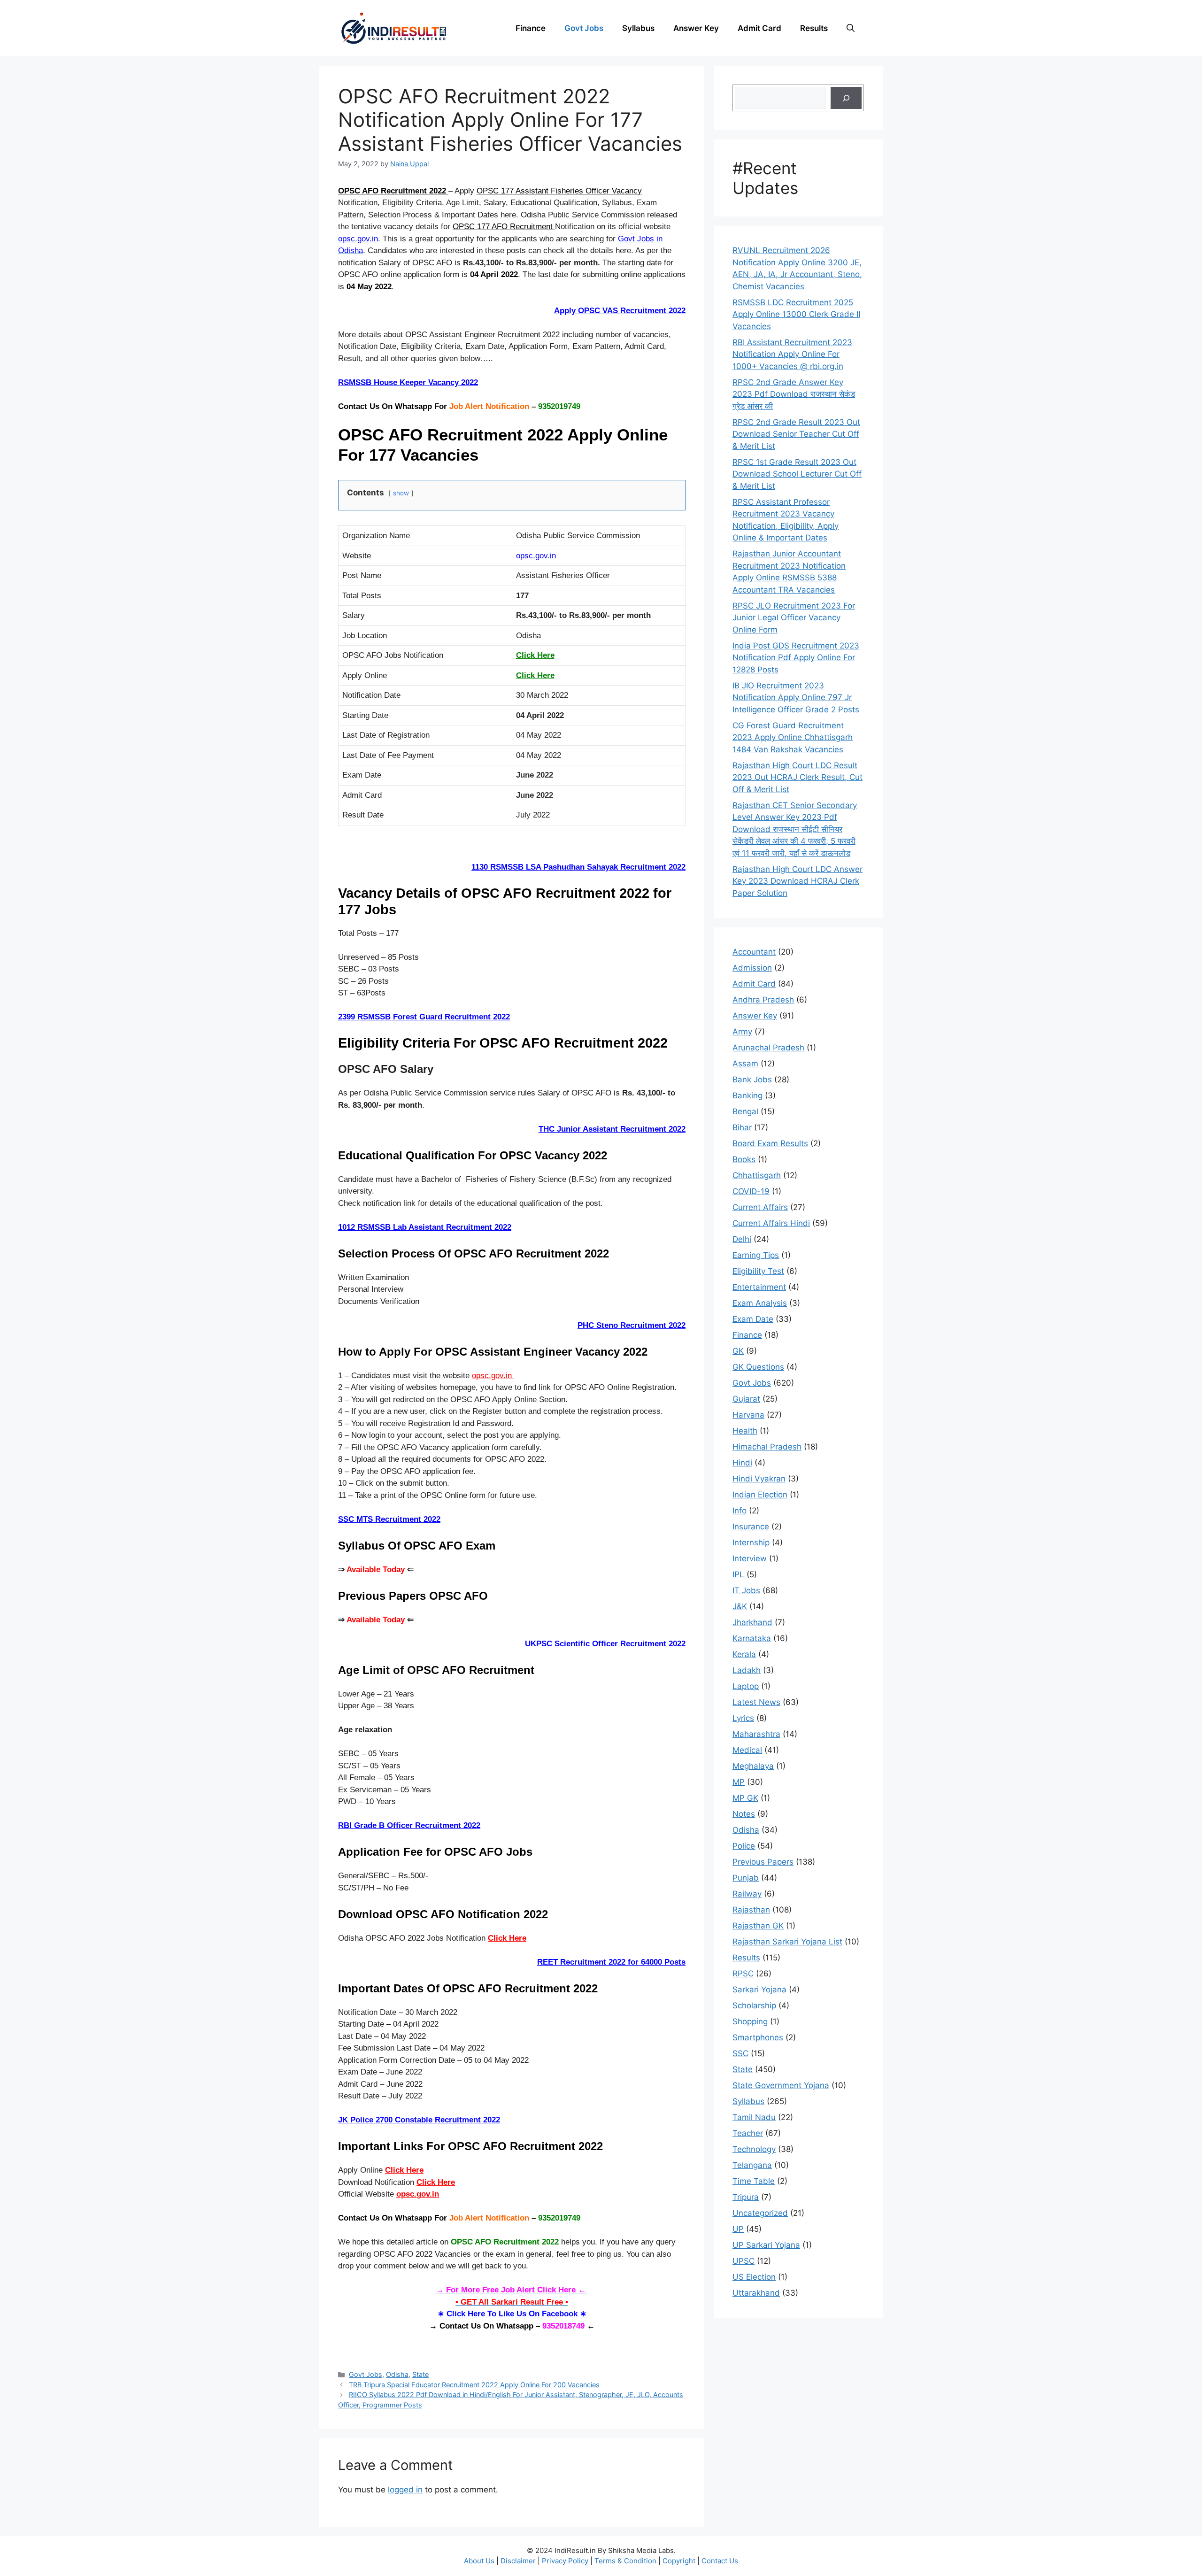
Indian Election (760, 1495)
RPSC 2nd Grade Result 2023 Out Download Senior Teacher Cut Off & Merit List (796, 434)
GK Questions (758, 1367)
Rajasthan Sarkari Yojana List (787, 1942)
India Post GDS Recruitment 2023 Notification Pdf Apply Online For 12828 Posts (796, 658)
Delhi (742, 1239)
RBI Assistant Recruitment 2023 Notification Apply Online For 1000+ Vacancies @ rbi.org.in (792, 354)
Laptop (746, 1686)
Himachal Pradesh (767, 1447)
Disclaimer (519, 2561)
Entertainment (759, 1287)
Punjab (746, 1878)
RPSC (743, 1974)
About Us (480, 2561)
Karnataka (752, 1638)
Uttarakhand (756, 2293)
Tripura (746, 2197)
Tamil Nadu (754, 2117)
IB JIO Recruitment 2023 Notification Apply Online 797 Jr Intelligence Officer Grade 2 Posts (796, 698)
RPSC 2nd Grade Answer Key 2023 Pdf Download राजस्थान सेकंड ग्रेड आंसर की (794, 394)
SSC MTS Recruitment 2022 (389, 1519)
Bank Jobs (752, 1080)
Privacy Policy (566, 2561)
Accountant (754, 952)
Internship (751, 1543)
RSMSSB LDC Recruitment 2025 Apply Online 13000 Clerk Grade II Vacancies (796, 314)
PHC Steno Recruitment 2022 (632, 1325)
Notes (744, 1814)
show (401, 493)
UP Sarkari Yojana (766, 2245)
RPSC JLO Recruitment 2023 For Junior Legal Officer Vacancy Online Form (794, 618)
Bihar (742, 1127)
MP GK (745, 1798)
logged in (405, 2490)
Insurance (751, 1527)
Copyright (680, 2561)
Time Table (754, 2181)
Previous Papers (763, 1862)
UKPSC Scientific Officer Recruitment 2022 (605, 1644)
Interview (750, 1558)
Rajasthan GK (758, 1926)
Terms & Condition (626, 2561)
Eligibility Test (758, 1271)
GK (738, 1351)
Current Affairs (760, 1207)
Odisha (397, 2374)
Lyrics (743, 1718)
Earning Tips (756, 1255)
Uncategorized (760, 2213)
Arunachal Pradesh (768, 1048)
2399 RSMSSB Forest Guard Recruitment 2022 (424, 1017)
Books (744, 1159)
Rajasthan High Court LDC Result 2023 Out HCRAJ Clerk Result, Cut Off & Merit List (797, 777)
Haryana (748, 1415)
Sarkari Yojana (759, 1990)
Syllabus (638, 28)
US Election (754, 2277)
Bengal (745, 1111)
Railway (747, 1894)
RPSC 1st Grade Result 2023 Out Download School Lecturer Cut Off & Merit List (797, 474)
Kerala (744, 1654)
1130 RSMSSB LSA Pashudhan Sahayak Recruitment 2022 (578, 867)
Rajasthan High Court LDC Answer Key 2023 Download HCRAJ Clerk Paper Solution (797, 881)
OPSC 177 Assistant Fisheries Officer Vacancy (559, 191)
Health (745, 1431)
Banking (747, 1095)
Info (740, 1511)
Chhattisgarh (757, 1175)
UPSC (744, 2261)
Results (814, 28)
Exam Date (753, 1319)
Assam (745, 1064)
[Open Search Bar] (851, 28)
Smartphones (758, 2037)
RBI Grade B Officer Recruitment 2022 (409, 1825)
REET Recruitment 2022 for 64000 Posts (611, 1962)
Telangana (752, 2165)
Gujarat (746, 1399)
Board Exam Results (770, 1143)
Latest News (756, 1702)
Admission (752, 968)
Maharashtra (756, 1734)
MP (739, 1782)
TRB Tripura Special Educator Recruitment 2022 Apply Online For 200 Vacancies (474, 2385)
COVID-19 (751, 1191)
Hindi (742, 1463)
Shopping (750, 2021)
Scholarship (754, 2005)
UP (738, 2229)
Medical (747, 1750)
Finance (531, 28)
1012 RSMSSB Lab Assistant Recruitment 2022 (425, 1227)
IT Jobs (746, 1590)
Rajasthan (751, 1910)
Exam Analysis (760, 1303)
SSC (740, 2053)
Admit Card (759, 28)
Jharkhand (752, 1622)
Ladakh (747, 1670)
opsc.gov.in (358, 239)
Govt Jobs (584, 28)
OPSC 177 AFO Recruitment (504, 227)
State (420, 2374)
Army (742, 1032)
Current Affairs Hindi (771, 1223)
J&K (740, 1606)
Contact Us (720, 2561)
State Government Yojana (781, 2085)
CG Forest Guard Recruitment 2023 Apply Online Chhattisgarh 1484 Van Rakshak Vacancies (793, 737)
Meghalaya (753, 1766)
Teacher (748, 2133)
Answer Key (696, 28)
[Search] (846, 98)
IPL (738, 1574)
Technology (754, 2149)
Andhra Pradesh (763, 1000)
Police (744, 1846)
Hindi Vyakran (759, 1479)
